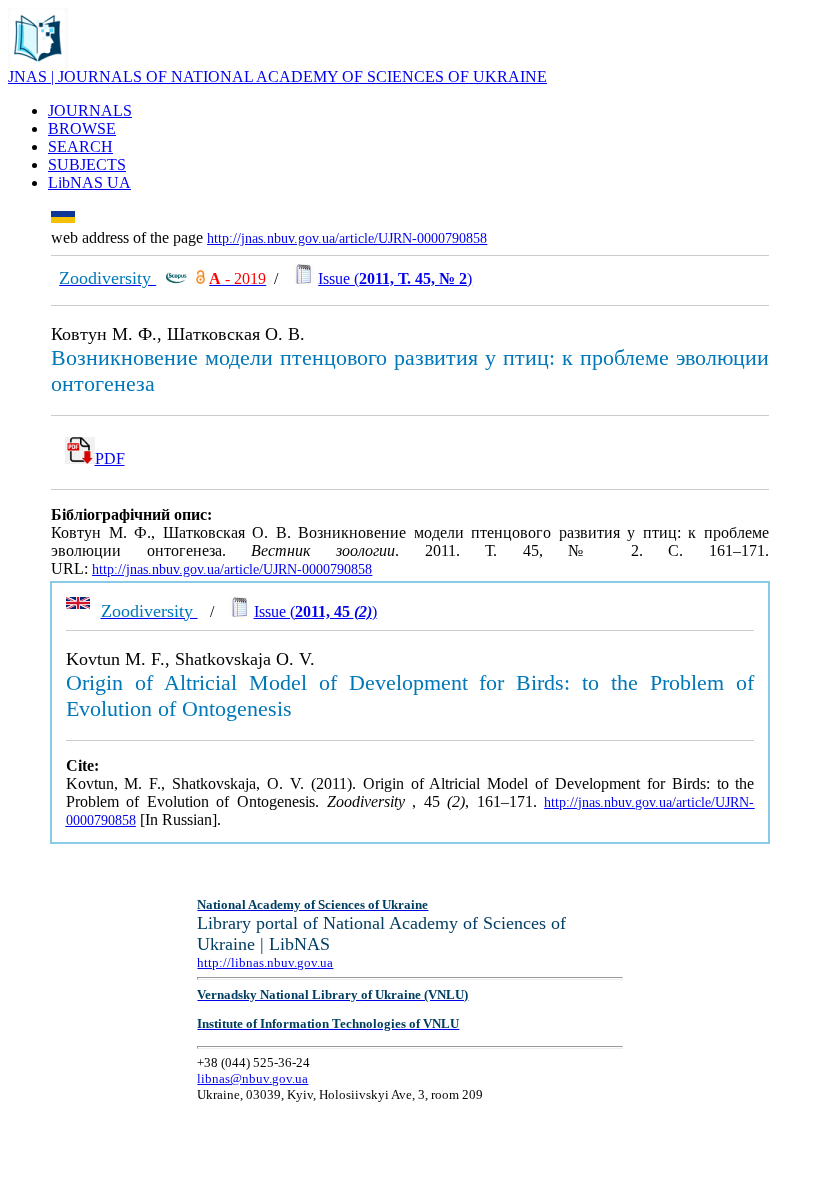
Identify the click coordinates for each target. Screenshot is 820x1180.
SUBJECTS (87, 164)
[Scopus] (176, 278)
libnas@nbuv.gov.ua (252, 1078)
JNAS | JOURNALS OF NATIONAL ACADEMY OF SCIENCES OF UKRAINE (277, 76)
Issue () (395, 278)
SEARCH (80, 146)
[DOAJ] (200, 278)
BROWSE (82, 128)
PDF (110, 458)
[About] (38, 62)
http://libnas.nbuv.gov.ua (265, 962)
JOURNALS (90, 110)
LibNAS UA (89, 182)
